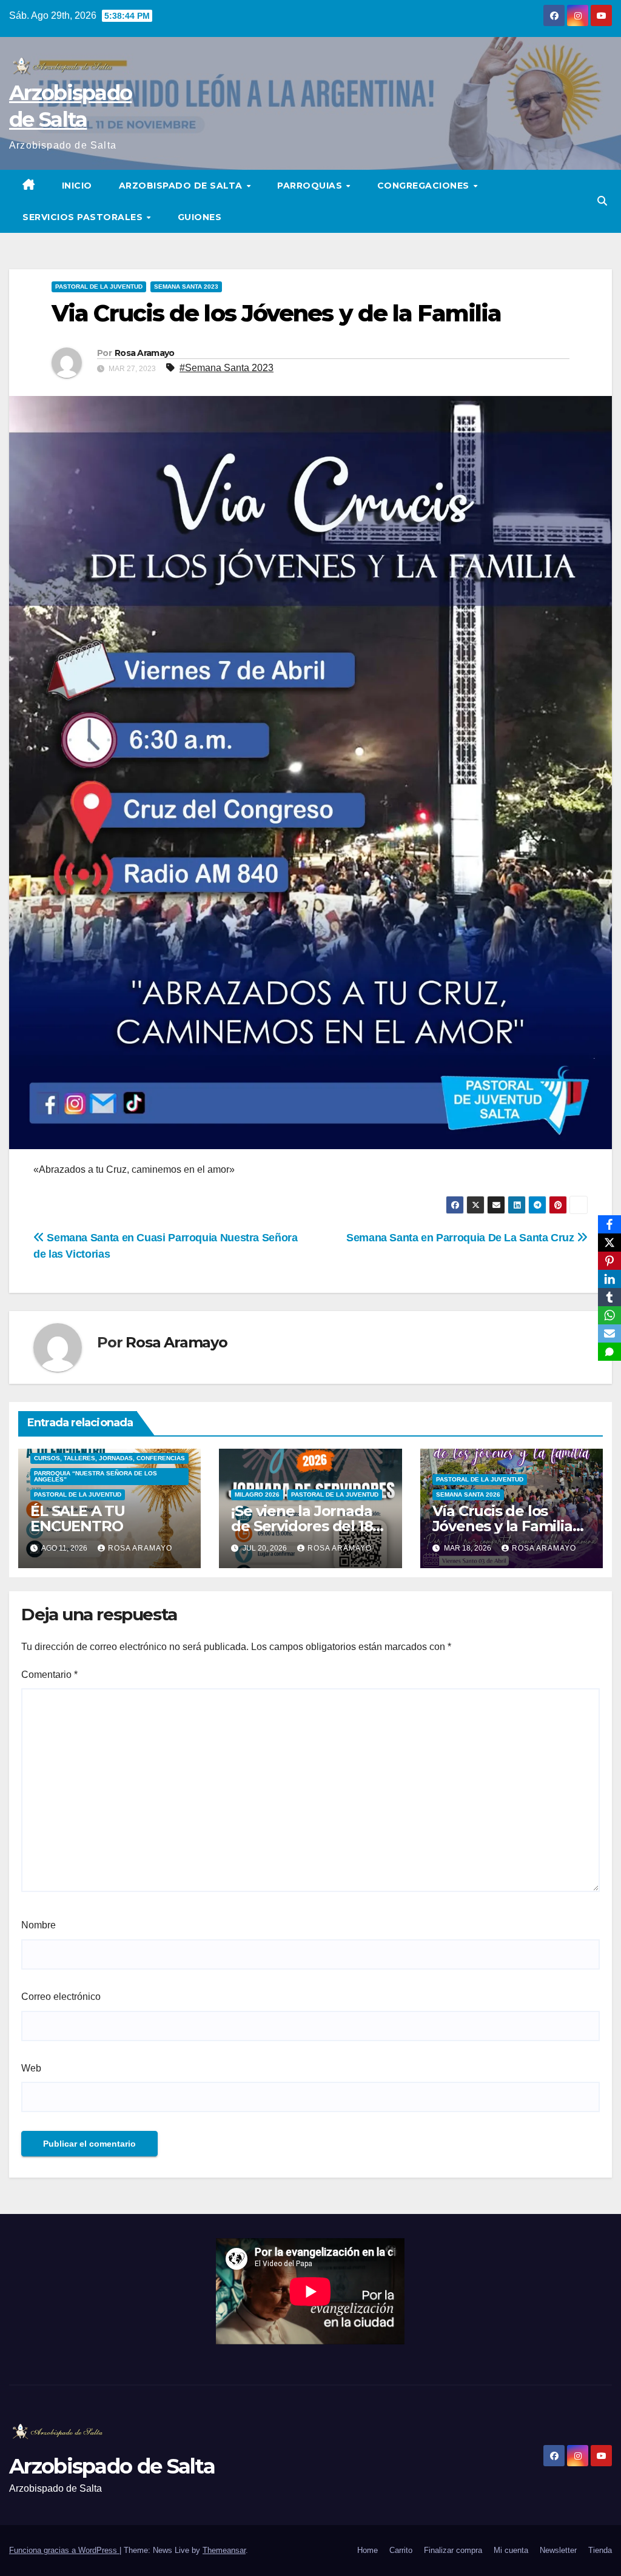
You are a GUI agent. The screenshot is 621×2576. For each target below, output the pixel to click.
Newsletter (558, 2550)
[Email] (609, 1333)
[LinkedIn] (609, 1279)
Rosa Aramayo (145, 353)
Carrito (401, 2550)
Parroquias (311, 186)
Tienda (600, 2550)
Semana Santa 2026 (468, 1494)
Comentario (49, 1675)
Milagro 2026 (257, 1494)
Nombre (39, 1925)
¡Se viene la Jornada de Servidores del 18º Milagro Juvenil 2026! (306, 1526)
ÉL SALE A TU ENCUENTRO (78, 1518)
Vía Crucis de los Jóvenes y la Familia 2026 (502, 1526)
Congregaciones (425, 186)
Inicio (77, 186)
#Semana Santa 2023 (227, 368)
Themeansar (224, 2550)
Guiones (200, 217)
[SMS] (609, 1352)
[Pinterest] (609, 1261)
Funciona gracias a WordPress (64, 2550)
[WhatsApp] (609, 1315)
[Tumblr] (609, 1297)
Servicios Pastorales (84, 217)
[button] (602, 201)
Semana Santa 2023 (186, 287)
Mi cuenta (511, 2550)
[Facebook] (609, 1224)
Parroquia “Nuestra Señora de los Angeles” (96, 1476)
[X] (609, 1243)
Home (368, 2550)
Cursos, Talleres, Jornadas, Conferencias (109, 1458)
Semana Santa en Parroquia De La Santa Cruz (462, 1237)
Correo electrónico (61, 1997)
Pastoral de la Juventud (99, 287)
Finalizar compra (453, 2550)
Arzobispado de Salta (182, 186)
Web (31, 2068)
